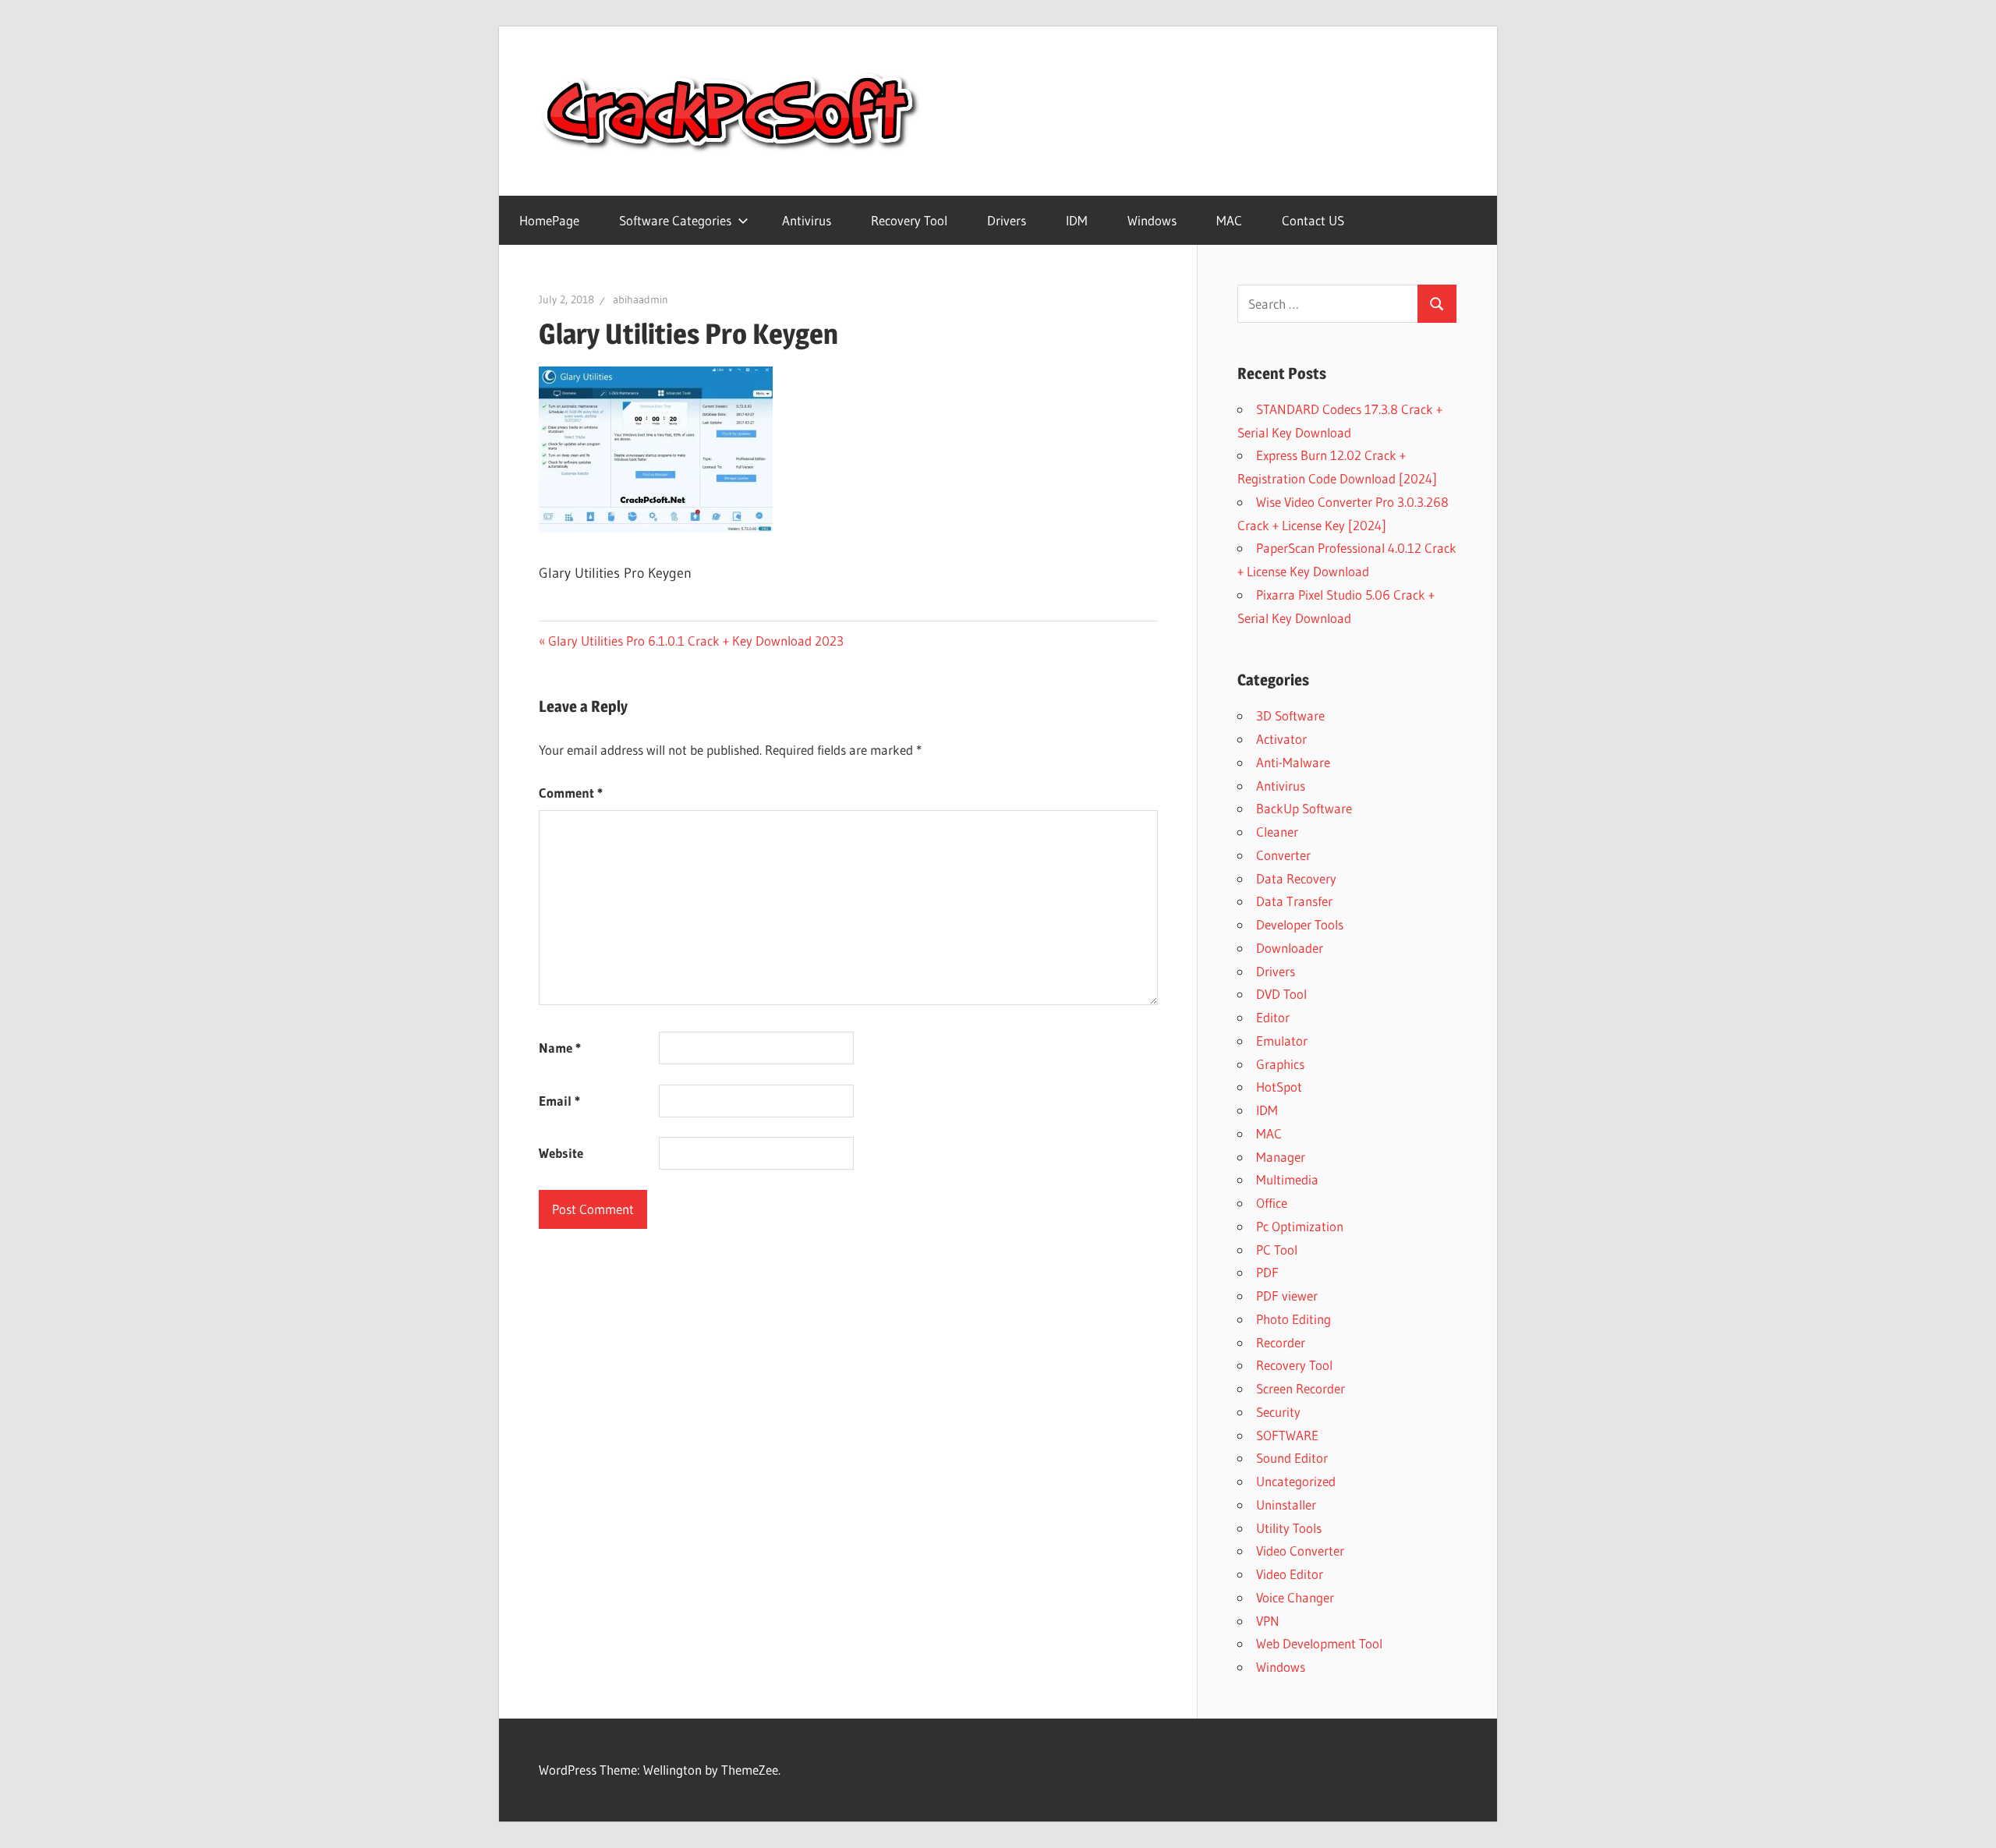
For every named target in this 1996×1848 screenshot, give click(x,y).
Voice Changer (1295, 1597)
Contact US (1313, 220)
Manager (1281, 1157)
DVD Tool (1281, 994)
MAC (1229, 220)
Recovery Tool (909, 220)
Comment (571, 793)
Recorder (1281, 1342)
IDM (1077, 220)
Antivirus (807, 220)
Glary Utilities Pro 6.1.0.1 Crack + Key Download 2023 (695, 641)
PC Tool (1277, 1250)
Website (561, 1153)
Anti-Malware (1293, 762)
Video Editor (1290, 1574)
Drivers (1007, 220)
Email (559, 1101)
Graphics (1280, 1064)
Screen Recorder (1301, 1388)
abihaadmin (641, 299)
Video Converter (1300, 1551)
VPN (1268, 1621)
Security (1278, 1412)
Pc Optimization (1300, 1226)
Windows (1152, 220)
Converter (1283, 855)
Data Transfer (1294, 901)
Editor (1273, 1017)
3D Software (1290, 715)
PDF (1267, 1272)
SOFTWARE (1287, 1435)
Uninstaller (1286, 1505)
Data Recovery (1296, 878)
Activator (1281, 739)
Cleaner (1277, 832)
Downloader (1290, 948)
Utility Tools (1289, 1528)
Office (1272, 1203)
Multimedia (1287, 1179)
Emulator (1282, 1041)
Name (560, 1048)
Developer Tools (1300, 924)
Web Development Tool (1319, 1643)
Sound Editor (1292, 1458)
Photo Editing (1294, 1319)
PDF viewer (1287, 1296)
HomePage (549, 220)
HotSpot (1279, 1087)
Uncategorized (1296, 1481)
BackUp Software (1304, 808)
